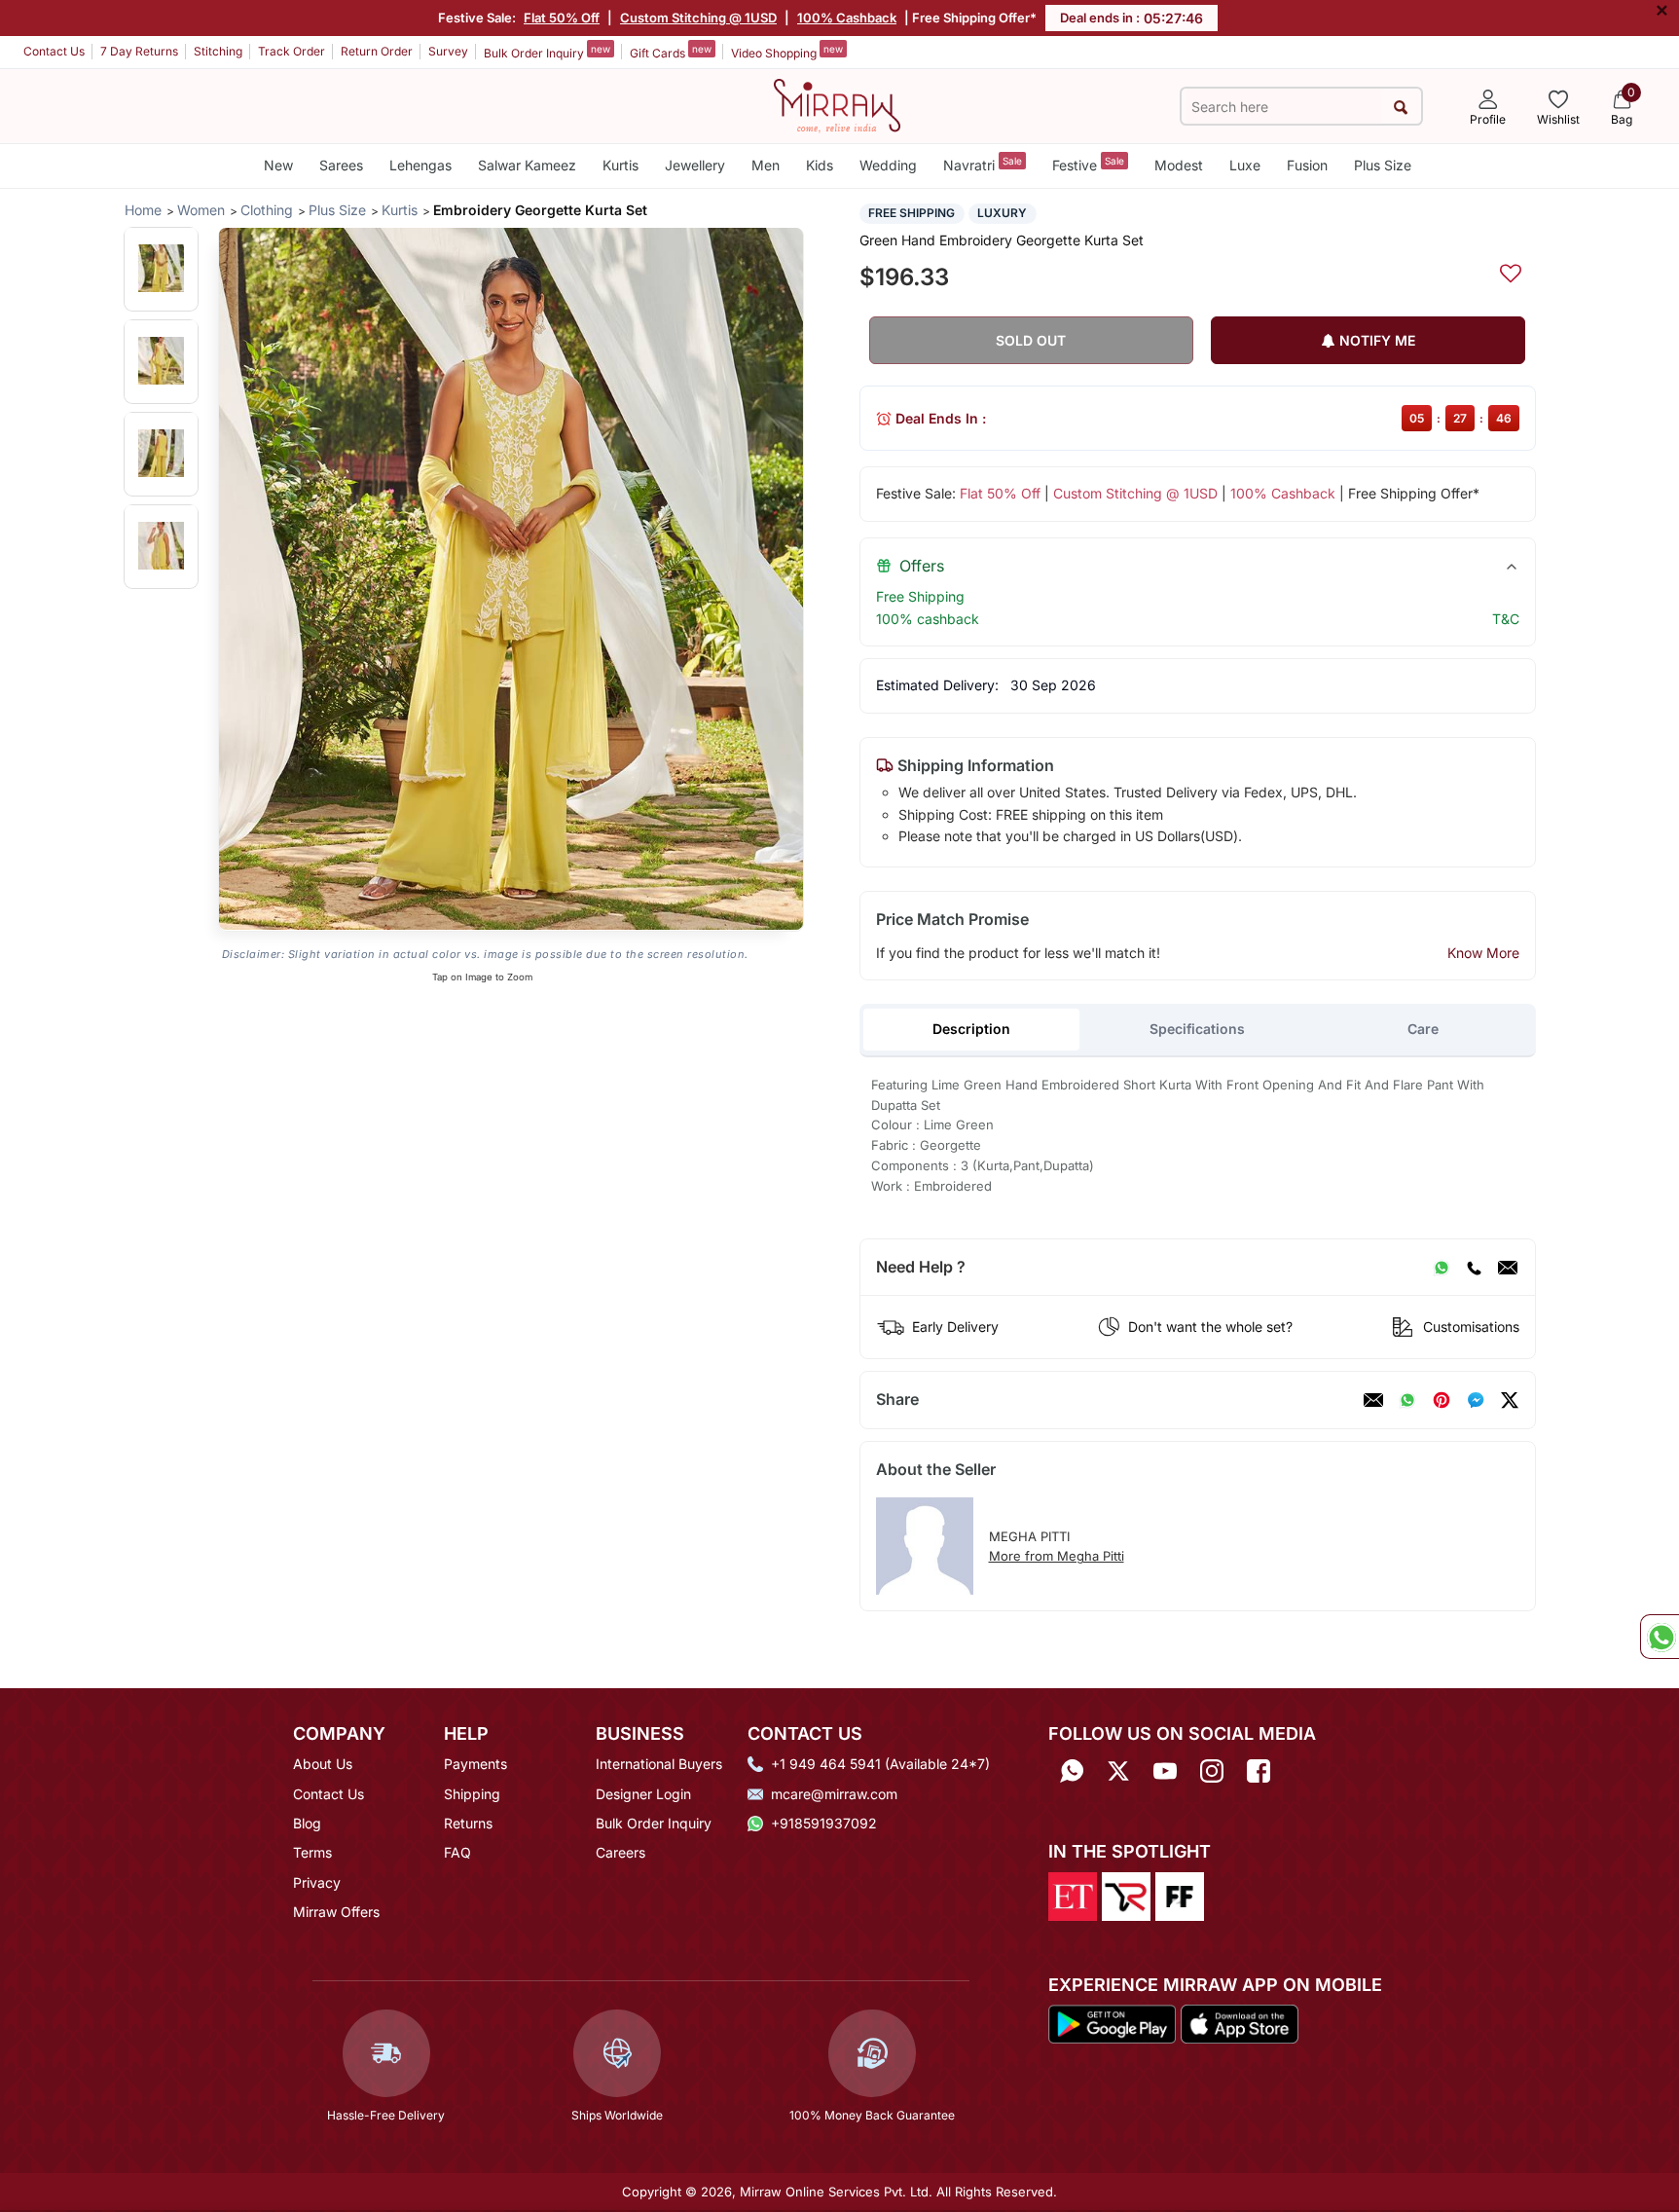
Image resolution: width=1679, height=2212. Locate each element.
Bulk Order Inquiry (547, 52)
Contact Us (54, 51)
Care (1423, 1029)
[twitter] (1510, 1400)
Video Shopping (787, 52)
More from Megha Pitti (1057, 1556)
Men (766, 165)
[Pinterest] (1442, 1400)
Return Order (377, 51)
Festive (1088, 164)
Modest (1179, 165)
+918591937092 (824, 1823)
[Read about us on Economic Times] (1073, 1895)
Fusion (1307, 165)
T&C (1506, 619)
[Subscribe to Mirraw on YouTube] (1165, 1770)
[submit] (1401, 107)
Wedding (888, 165)
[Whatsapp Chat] (1660, 1637)
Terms (312, 1852)
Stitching (218, 51)
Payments (475, 1764)
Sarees (341, 165)
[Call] (1474, 1268)
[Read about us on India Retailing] (1126, 1895)
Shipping (472, 1794)
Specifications (1197, 1029)
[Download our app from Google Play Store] (1113, 2023)
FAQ (457, 1852)
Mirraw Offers (336, 1912)
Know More (1483, 953)
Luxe (1245, 165)
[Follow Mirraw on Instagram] (1212, 1770)
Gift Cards (671, 52)
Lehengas (420, 165)
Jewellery (695, 165)
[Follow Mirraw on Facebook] (1259, 1770)
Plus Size (1383, 165)
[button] (161, 268)
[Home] (837, 104)
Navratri (983, 164)
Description (971, 1029)
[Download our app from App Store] (1239, 2023)
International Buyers (659, 1764)
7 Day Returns (139, 51)
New (278, 165)
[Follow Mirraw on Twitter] (1118, 1770)
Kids (820, 165)
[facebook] (1476, 1400)
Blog (307, 1823)
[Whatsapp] (1072, 1770)
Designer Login (643, 1794)
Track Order (292, 51)
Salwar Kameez (527, 165)
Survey (448, 51)
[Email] (1508, 1268)
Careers (620, 1852)
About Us (323, 1764)
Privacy (317, 1882)
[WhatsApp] (1442, 1268)
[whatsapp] (1407, 1400)
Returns (468, 1823)
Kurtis (620, 165)
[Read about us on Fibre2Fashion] (1180, 1895)
